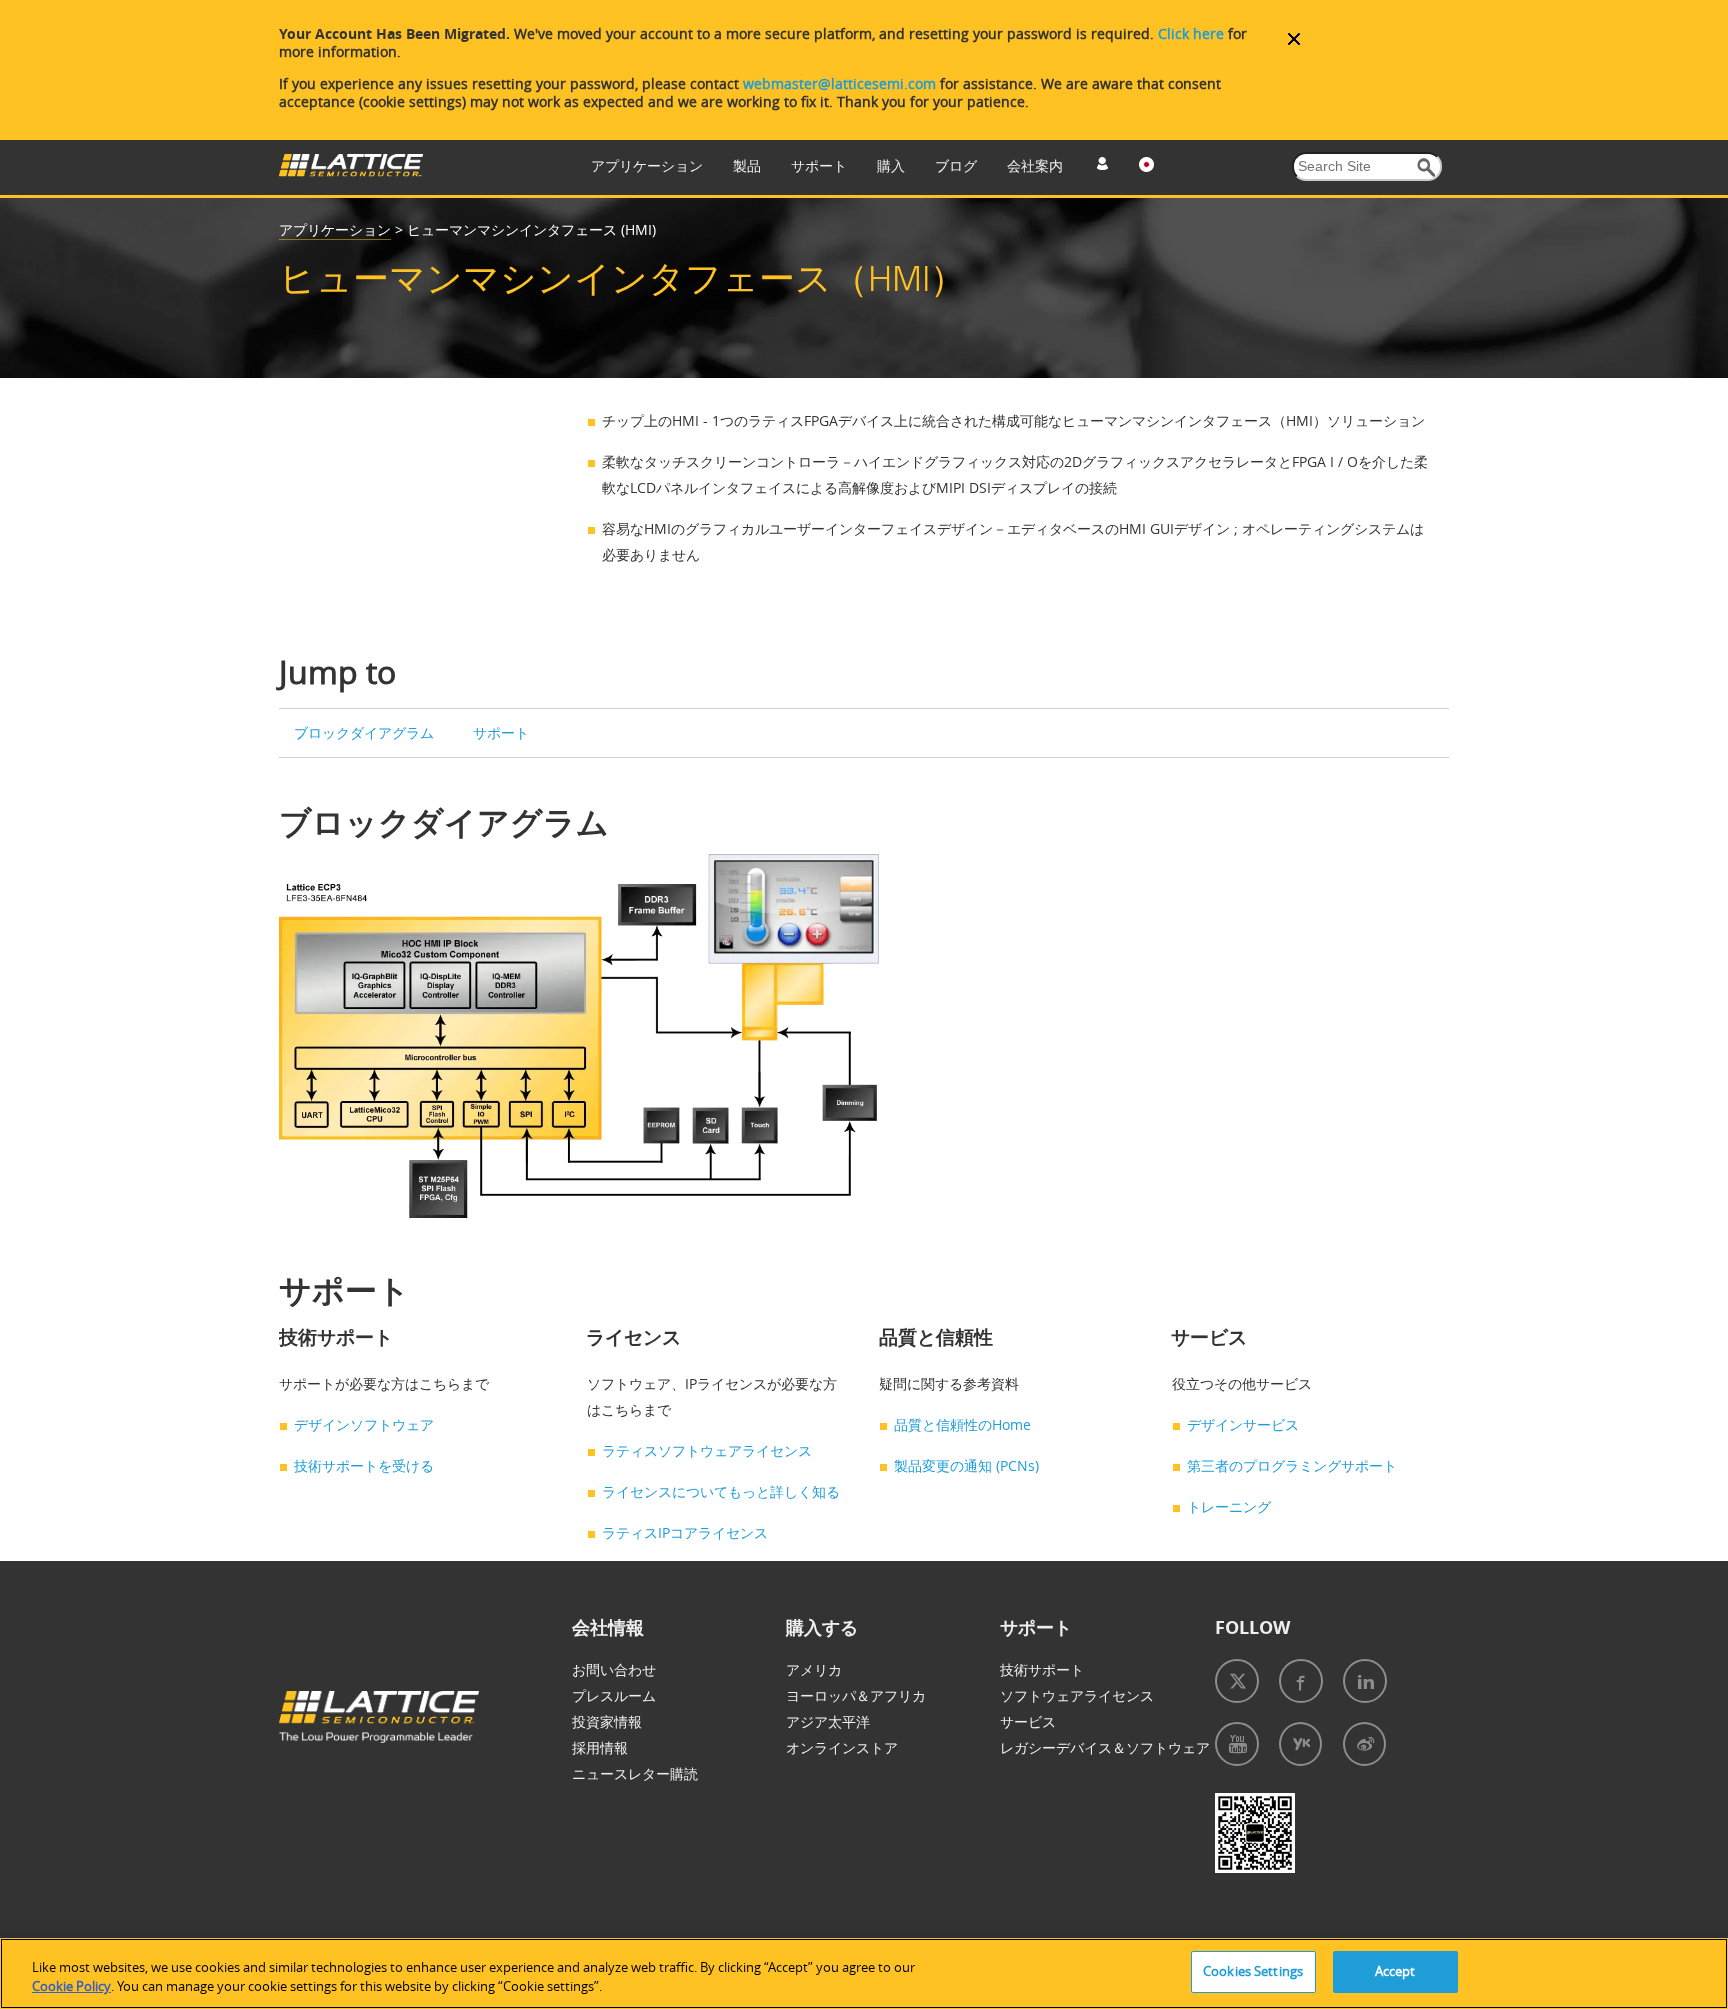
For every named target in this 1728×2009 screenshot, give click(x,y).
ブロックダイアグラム (364, 732)
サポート (819, 165)
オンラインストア (842, 1747)
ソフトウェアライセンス (1077, 1695)
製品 (747, 165)
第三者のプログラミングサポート (1292, 1465)
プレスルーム (614, 1695)
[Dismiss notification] (1294, 39)
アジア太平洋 (828, 1721)
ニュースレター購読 (635, 1773)
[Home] (351, 171)
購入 (891, 165)
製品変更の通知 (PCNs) (966, 1465)
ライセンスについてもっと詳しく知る (721, 1491)
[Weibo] (1364, 1744)
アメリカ (814, 1669)
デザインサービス (1243, 1424)
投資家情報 (607, 1721)
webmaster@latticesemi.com (839, 83)
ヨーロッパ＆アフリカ (856, 1695)
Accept (1395, 1971)
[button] (1426, 167)
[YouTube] (1237, 1744)
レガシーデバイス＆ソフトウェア (1105, 1747)
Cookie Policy (71, 1987)
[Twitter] (1237, 1681)
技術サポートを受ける (364, 1465)
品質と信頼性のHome (962, 1424)
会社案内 (1035, 165)
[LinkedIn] (1365, 1681)
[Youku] (1300, 1744)
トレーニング (1229, 1506)
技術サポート (1042, 1669)
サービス (1028, 1721)
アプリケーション (647, 165)
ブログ (956, 165)
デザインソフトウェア (364, 1424)
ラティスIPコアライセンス (685, 1532)
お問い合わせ (614, 1669)
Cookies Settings (1253, 1971)
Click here (1191, 33)
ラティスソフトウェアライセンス (707, 1450)
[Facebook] (1301, 1681)
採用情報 (600, 1747)
